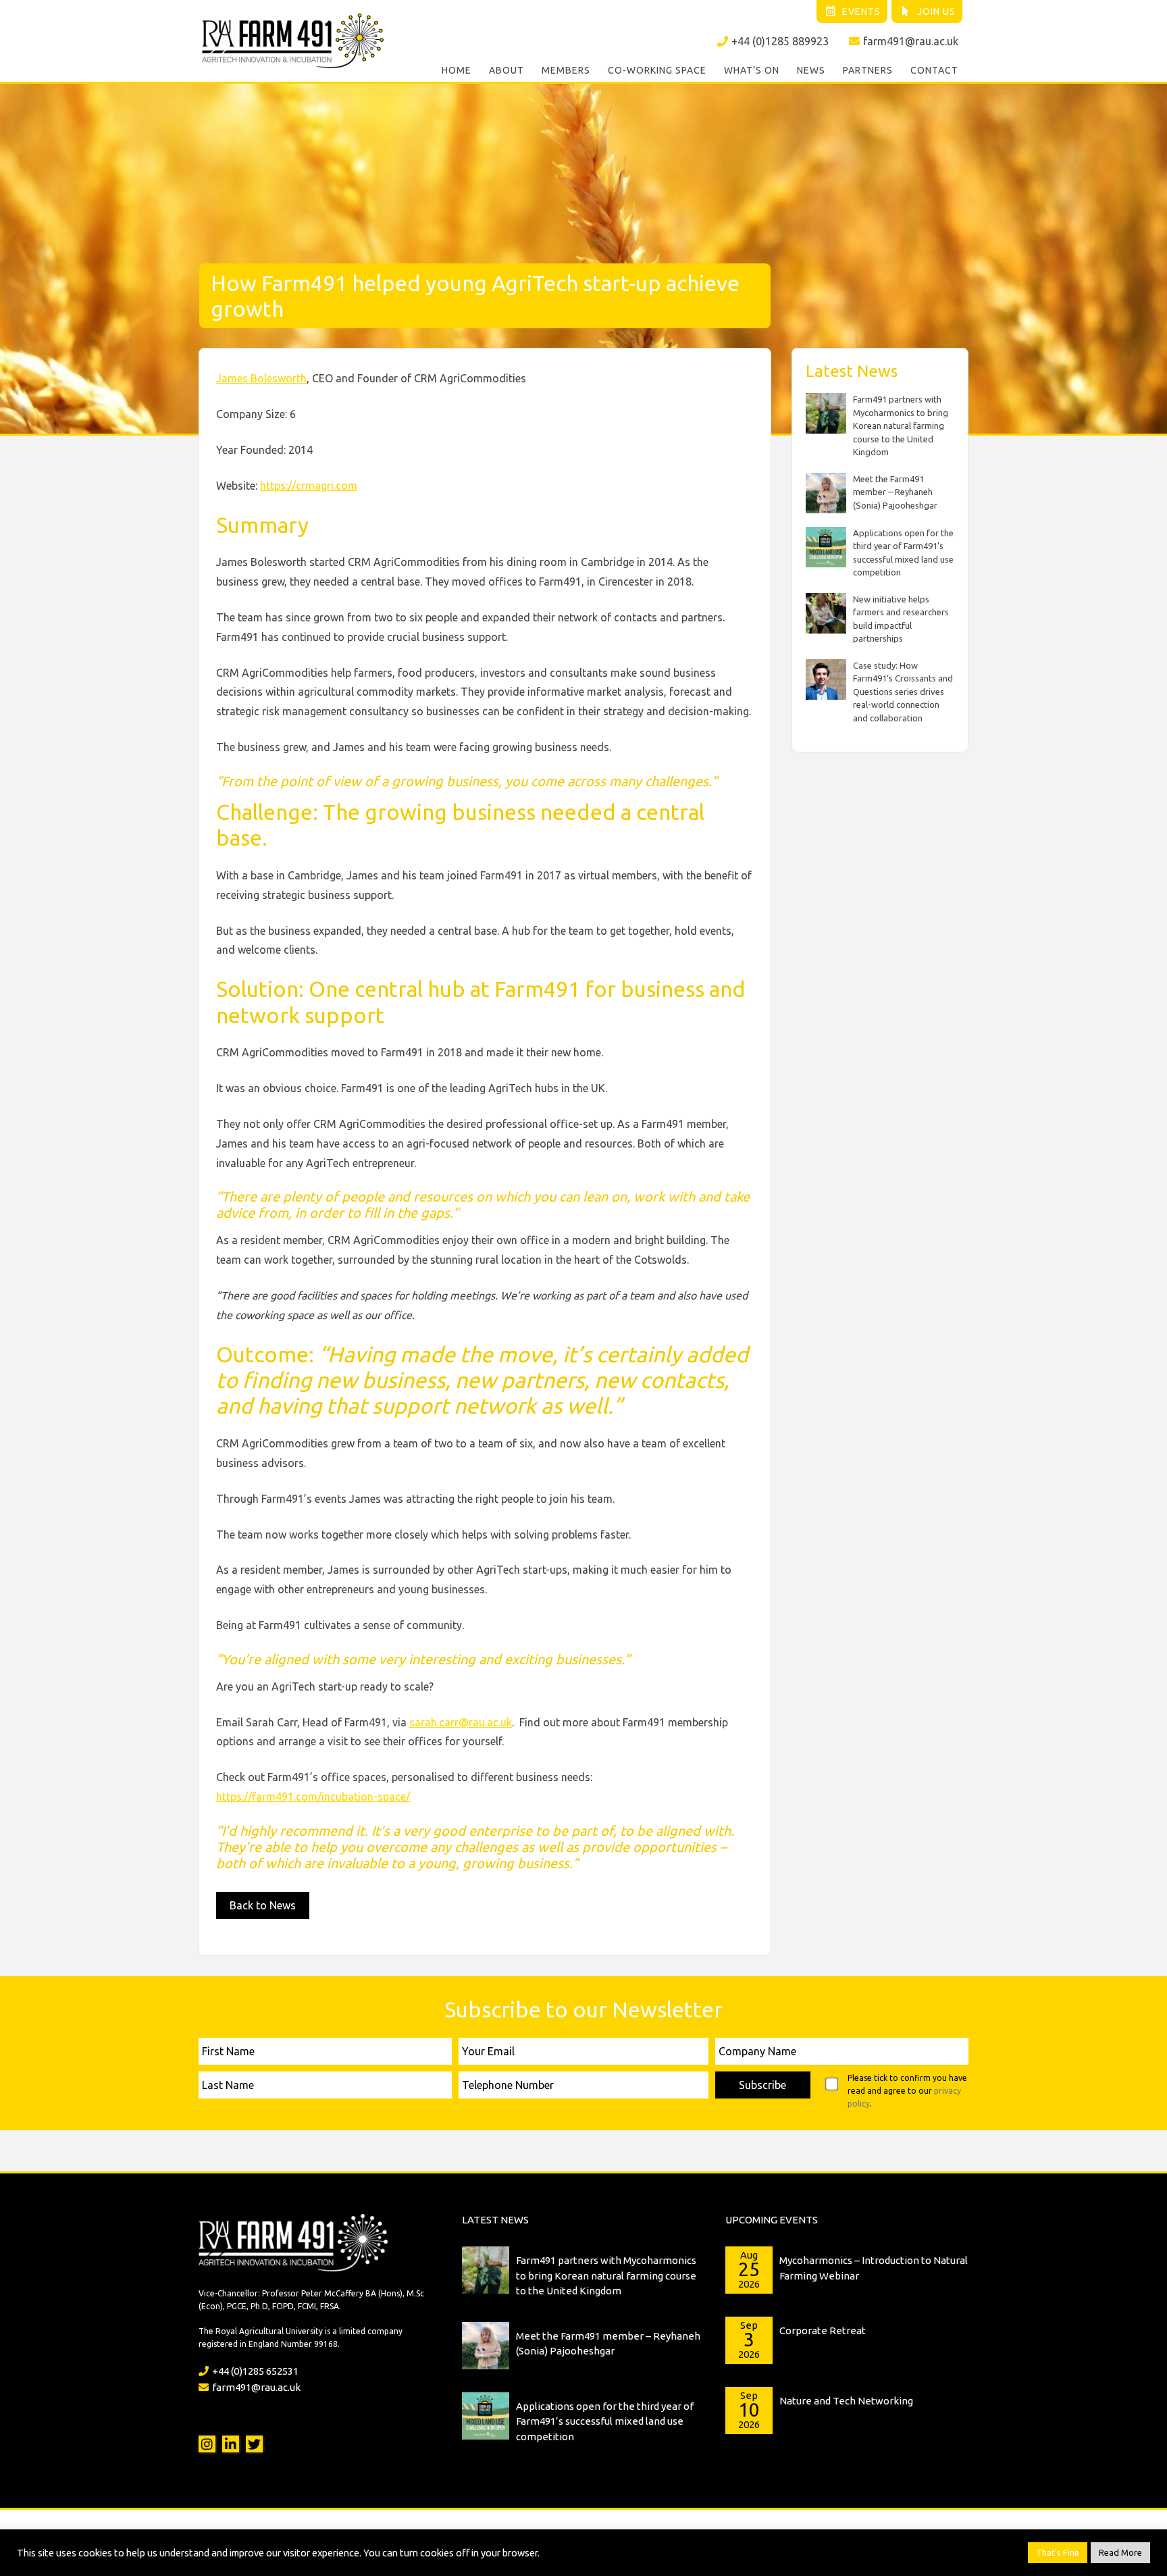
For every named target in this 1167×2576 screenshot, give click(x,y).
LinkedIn (231, 2444)
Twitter (254, 2444)
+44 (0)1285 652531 (255, 2371)
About (507, 70)
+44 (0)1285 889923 (780, 41)
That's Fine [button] (1058, 2552)
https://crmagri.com (309, 486)
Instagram (207, 2444)
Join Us (936, 11)
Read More (1120, 2552)
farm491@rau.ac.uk (911, 41)
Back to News (263, 1905)
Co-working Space (657, 70)
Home (457, 70)
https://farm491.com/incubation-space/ (313, 1797)
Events (861, 11)
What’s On (752, 70)
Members (566, 70)
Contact (934, 70)
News (811, 70)
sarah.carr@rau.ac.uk (461, 1722)
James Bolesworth (261, 378)
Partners (868, 70)
